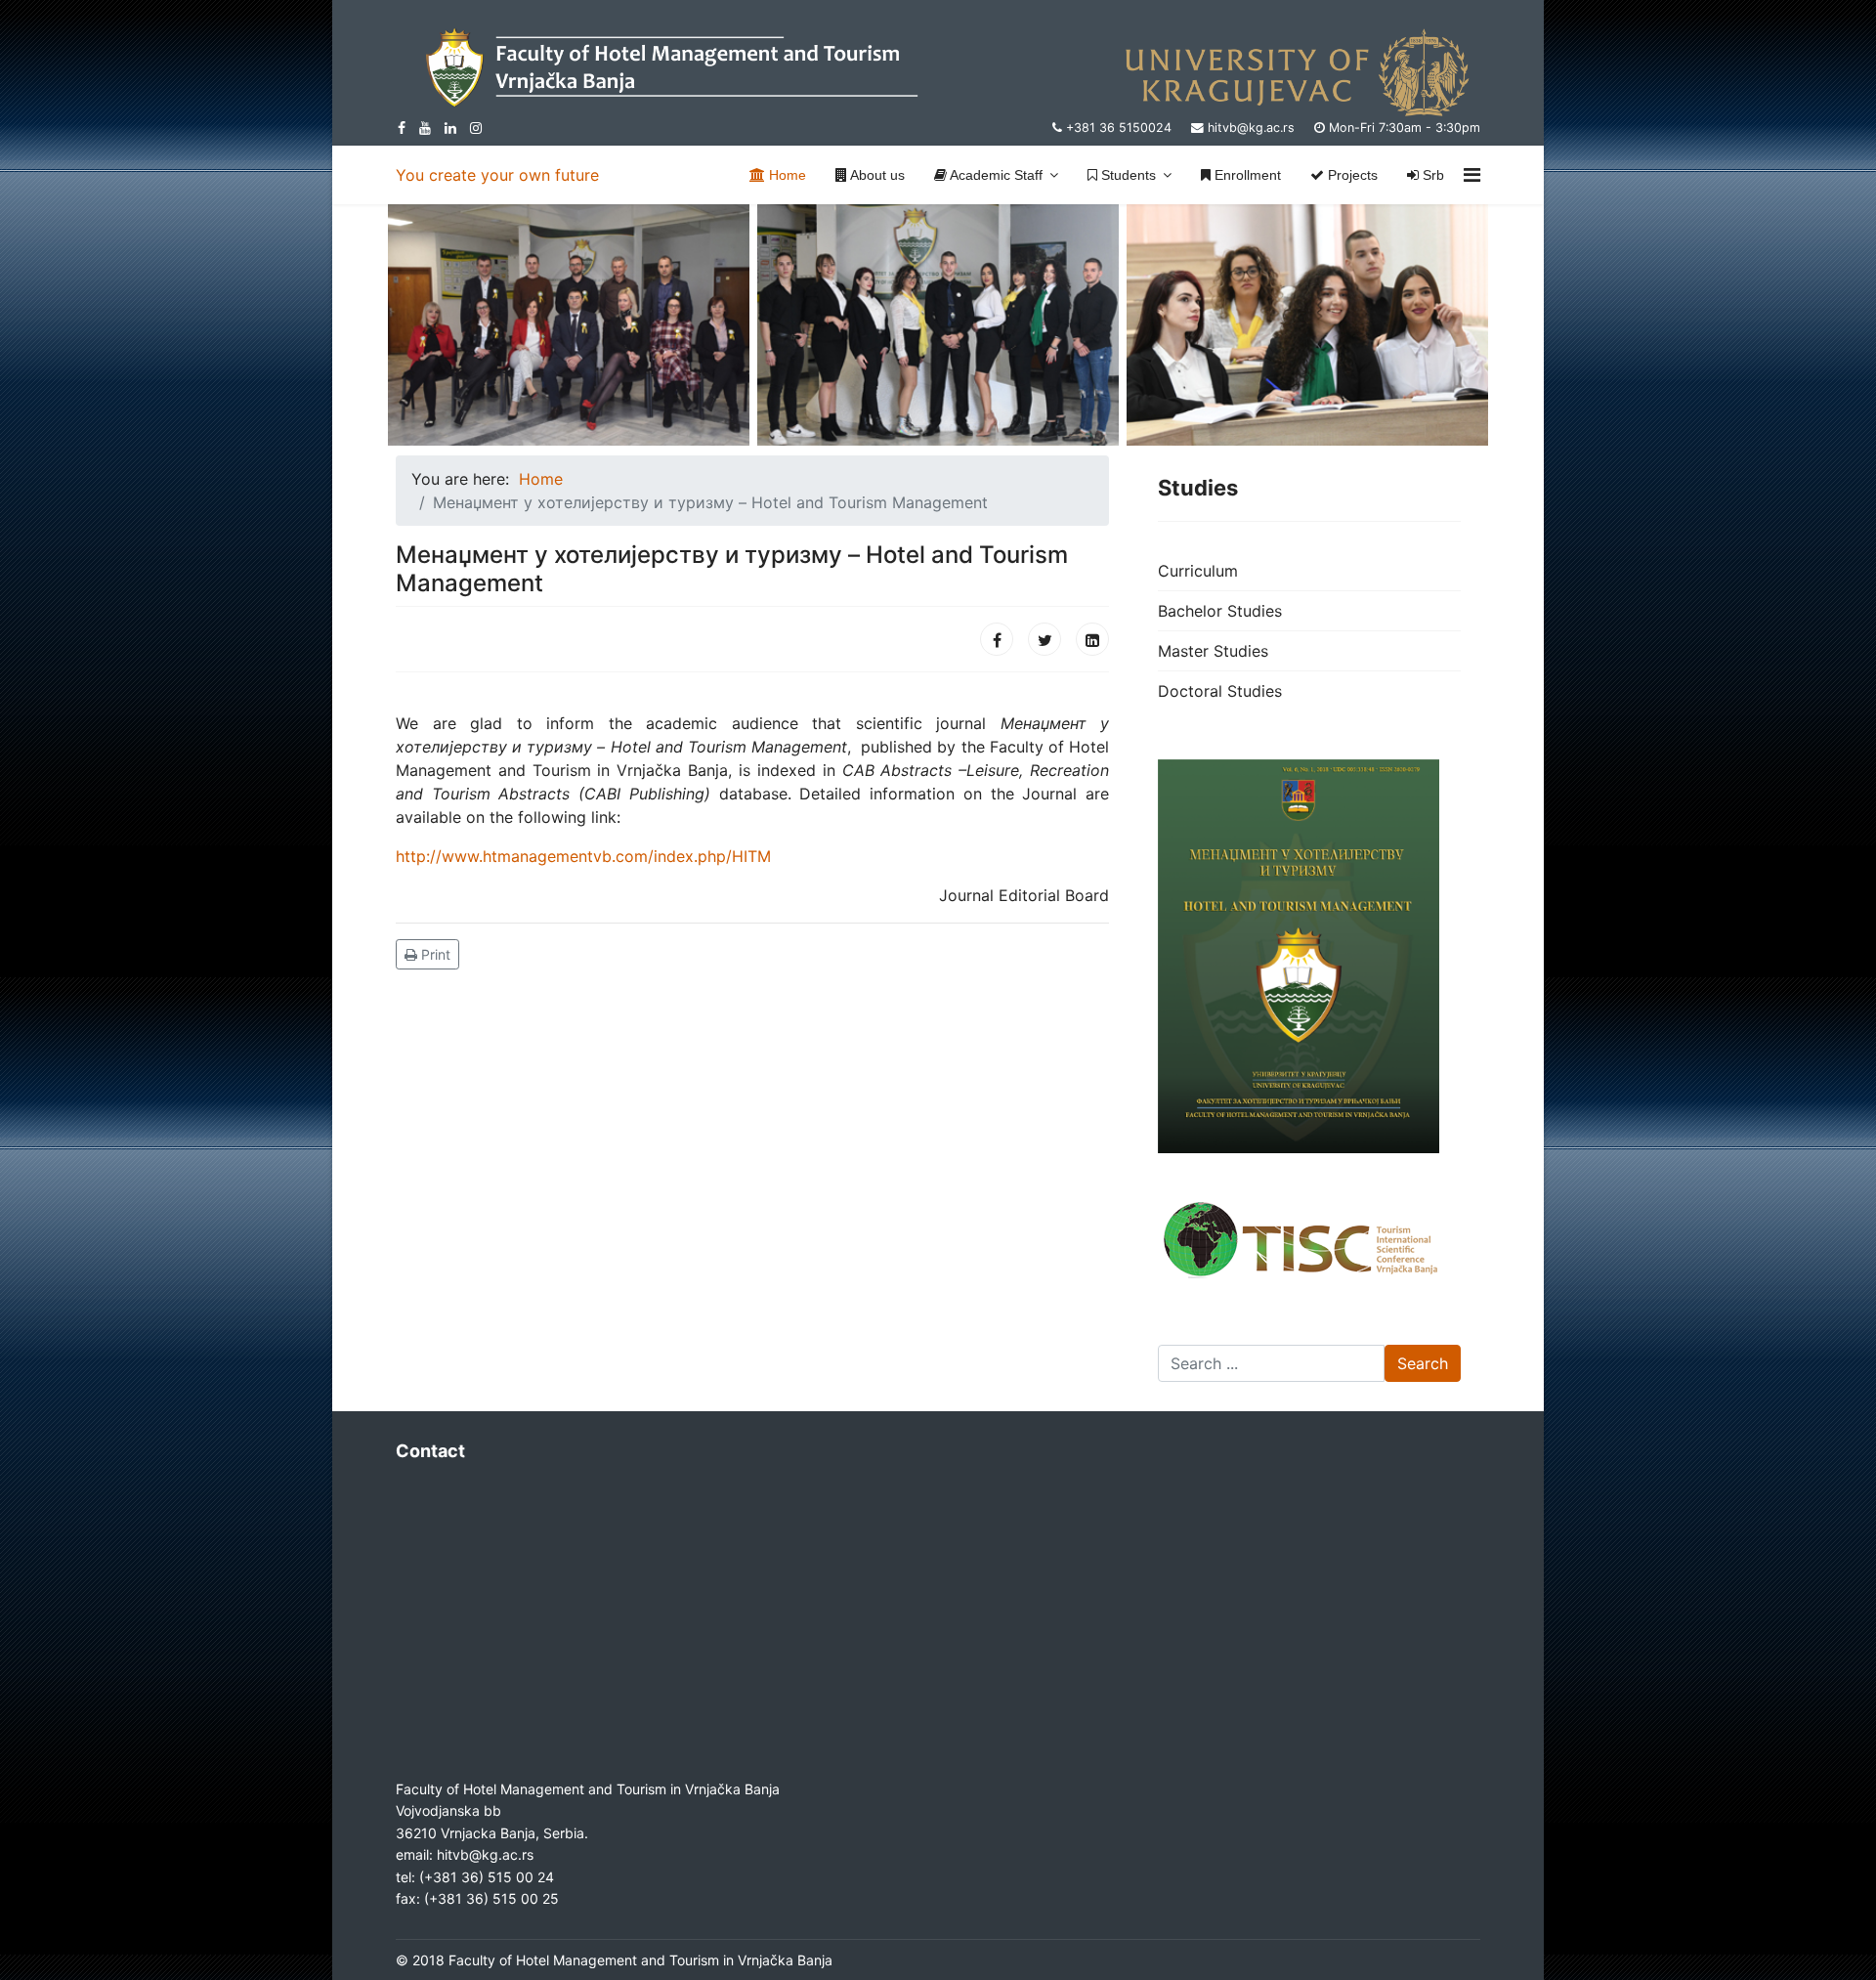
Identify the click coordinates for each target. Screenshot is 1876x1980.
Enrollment (1246, 175)
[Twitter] (1045, 639)
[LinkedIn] (450, 128)
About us (876, 175)
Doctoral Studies (1220, 691)
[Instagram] (476, 128)
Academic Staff (995, 175)
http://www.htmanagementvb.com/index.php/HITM (583, 856)
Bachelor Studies (1220, 611)
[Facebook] (997, 639)
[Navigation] (1472, 175)
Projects (1351, 175)
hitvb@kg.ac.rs (1251, 128)
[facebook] (402, 128)
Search (1423, 1363)
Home (786, 175)
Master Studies (1213, 651)
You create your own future (497, 175)
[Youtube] (425, 128)
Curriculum (1198, 571)
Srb (1431, 175)
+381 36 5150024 (1119, 128)
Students (1127, 175)
